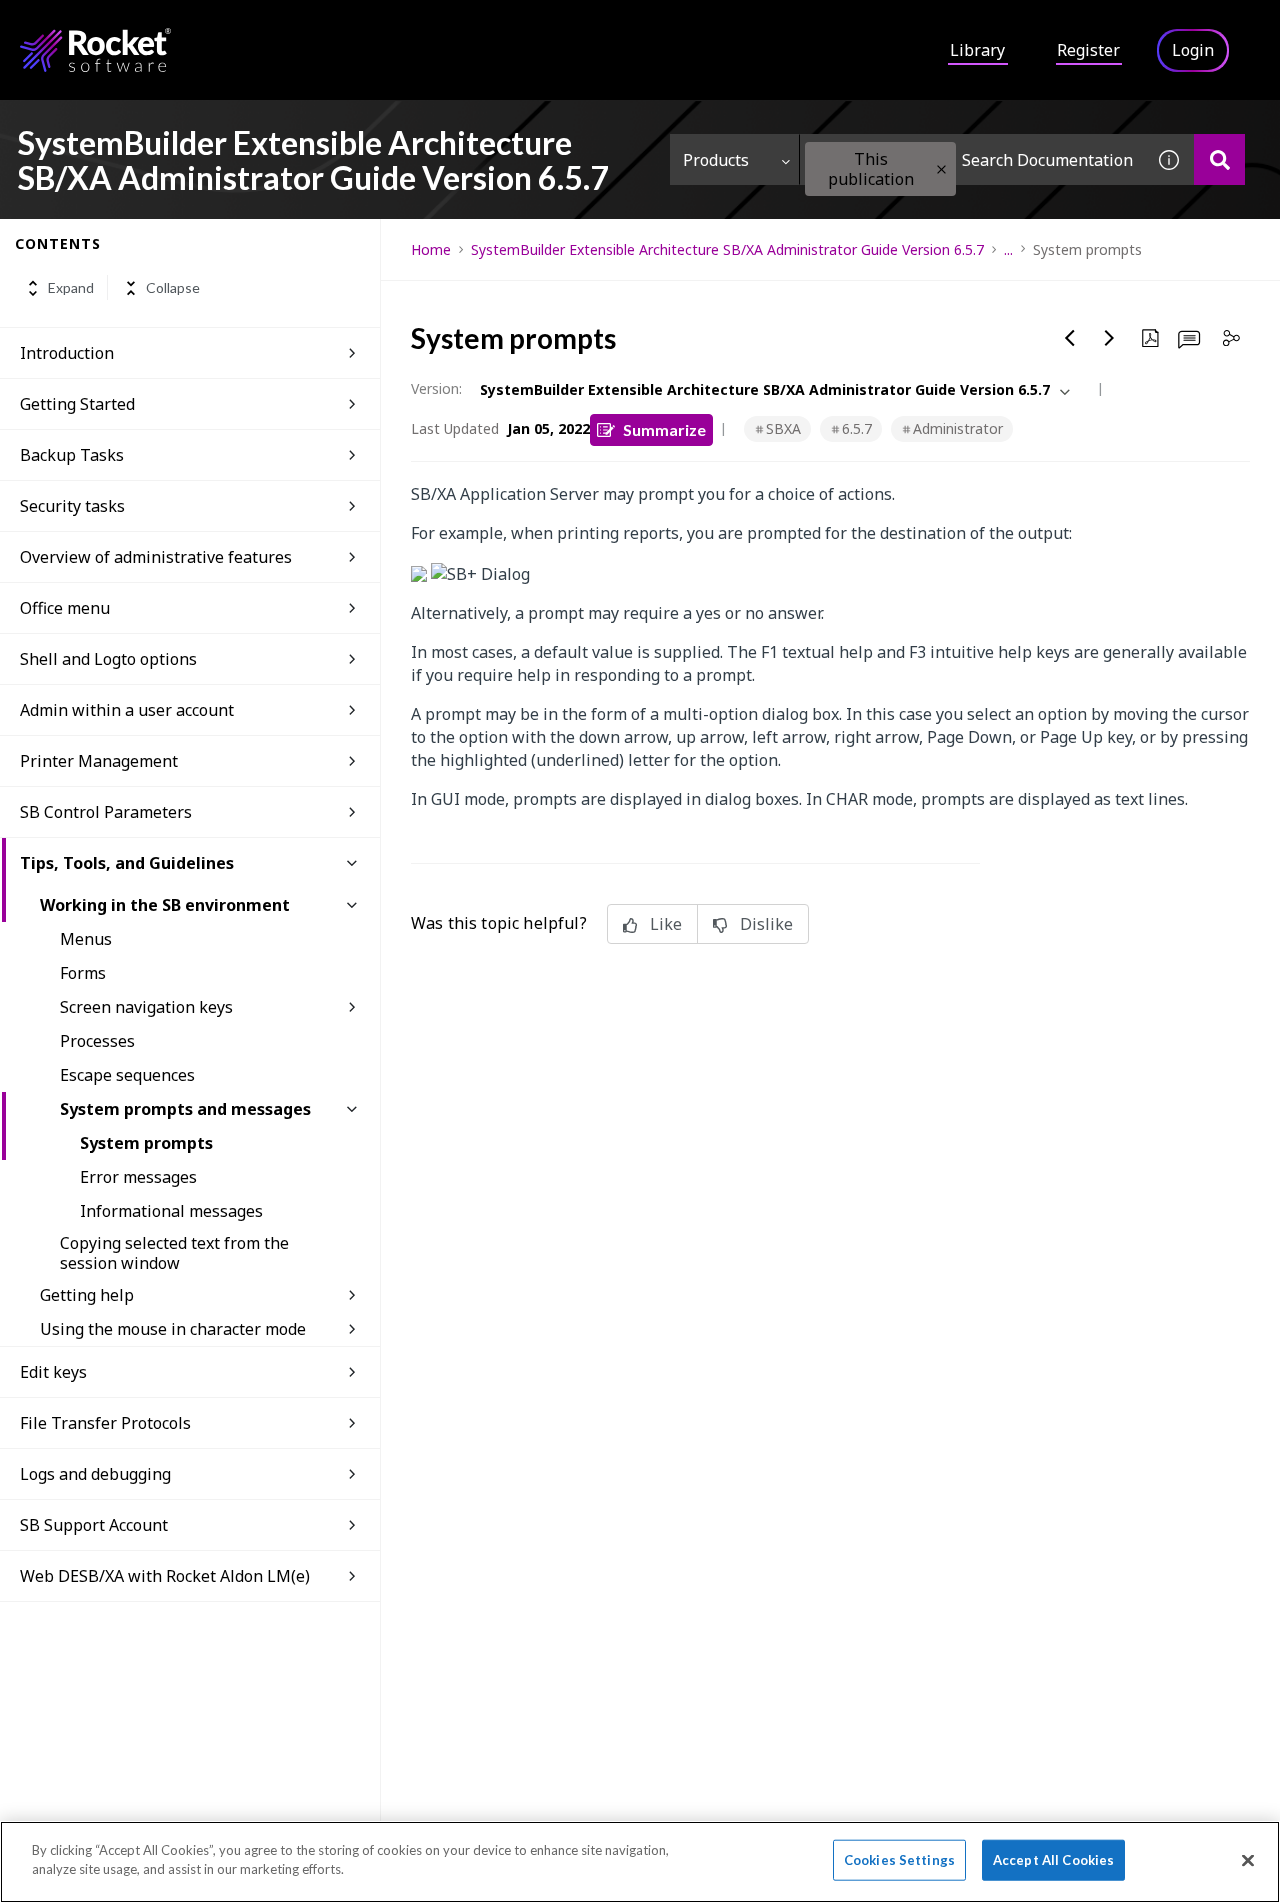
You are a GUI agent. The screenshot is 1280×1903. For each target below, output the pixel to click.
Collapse (173, 288)
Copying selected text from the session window (174, 1253)
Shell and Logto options (108, 659)
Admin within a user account (127, 710)
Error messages (138, 1177)
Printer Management (99, 761)
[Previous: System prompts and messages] (1070, 338)
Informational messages (171, 1211)
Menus (86, 939)
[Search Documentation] (1219, 159)
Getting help (87, 1295)
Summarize (664, 429)
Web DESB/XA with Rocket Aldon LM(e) (165, 1576)
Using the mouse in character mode (173, 1329)
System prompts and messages (185, 1109)
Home (431, 249)
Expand (71, 288)
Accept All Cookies (1053, 1860)
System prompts (146, 1143)
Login (1193, 50)
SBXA (783, 428)
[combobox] (972, 159)
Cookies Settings (899, 1860)
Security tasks (72, 506)
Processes (97, 1041)
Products (716, 160)
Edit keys (53, 1372)
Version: (436, 388)
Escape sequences (127, 1075)
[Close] (1248, 1860)
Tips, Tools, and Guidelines (127, 863)
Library (977, 50)
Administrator (958, 428)
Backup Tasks (72, 455)
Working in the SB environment (165, 905)
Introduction (67, 353)
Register (1088, 50)
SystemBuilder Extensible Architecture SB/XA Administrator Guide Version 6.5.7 (727, 249)
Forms (83, 973)
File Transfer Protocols (105, 1423)
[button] (941, 169)
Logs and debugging (95, 1474)
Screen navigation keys (146, 1007)
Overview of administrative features (156, 557)
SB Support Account (94, 1525)
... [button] (1008, 249)
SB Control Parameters (106, 812)
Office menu (65, 608)
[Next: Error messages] (1110, 338)
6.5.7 (857, 428)
